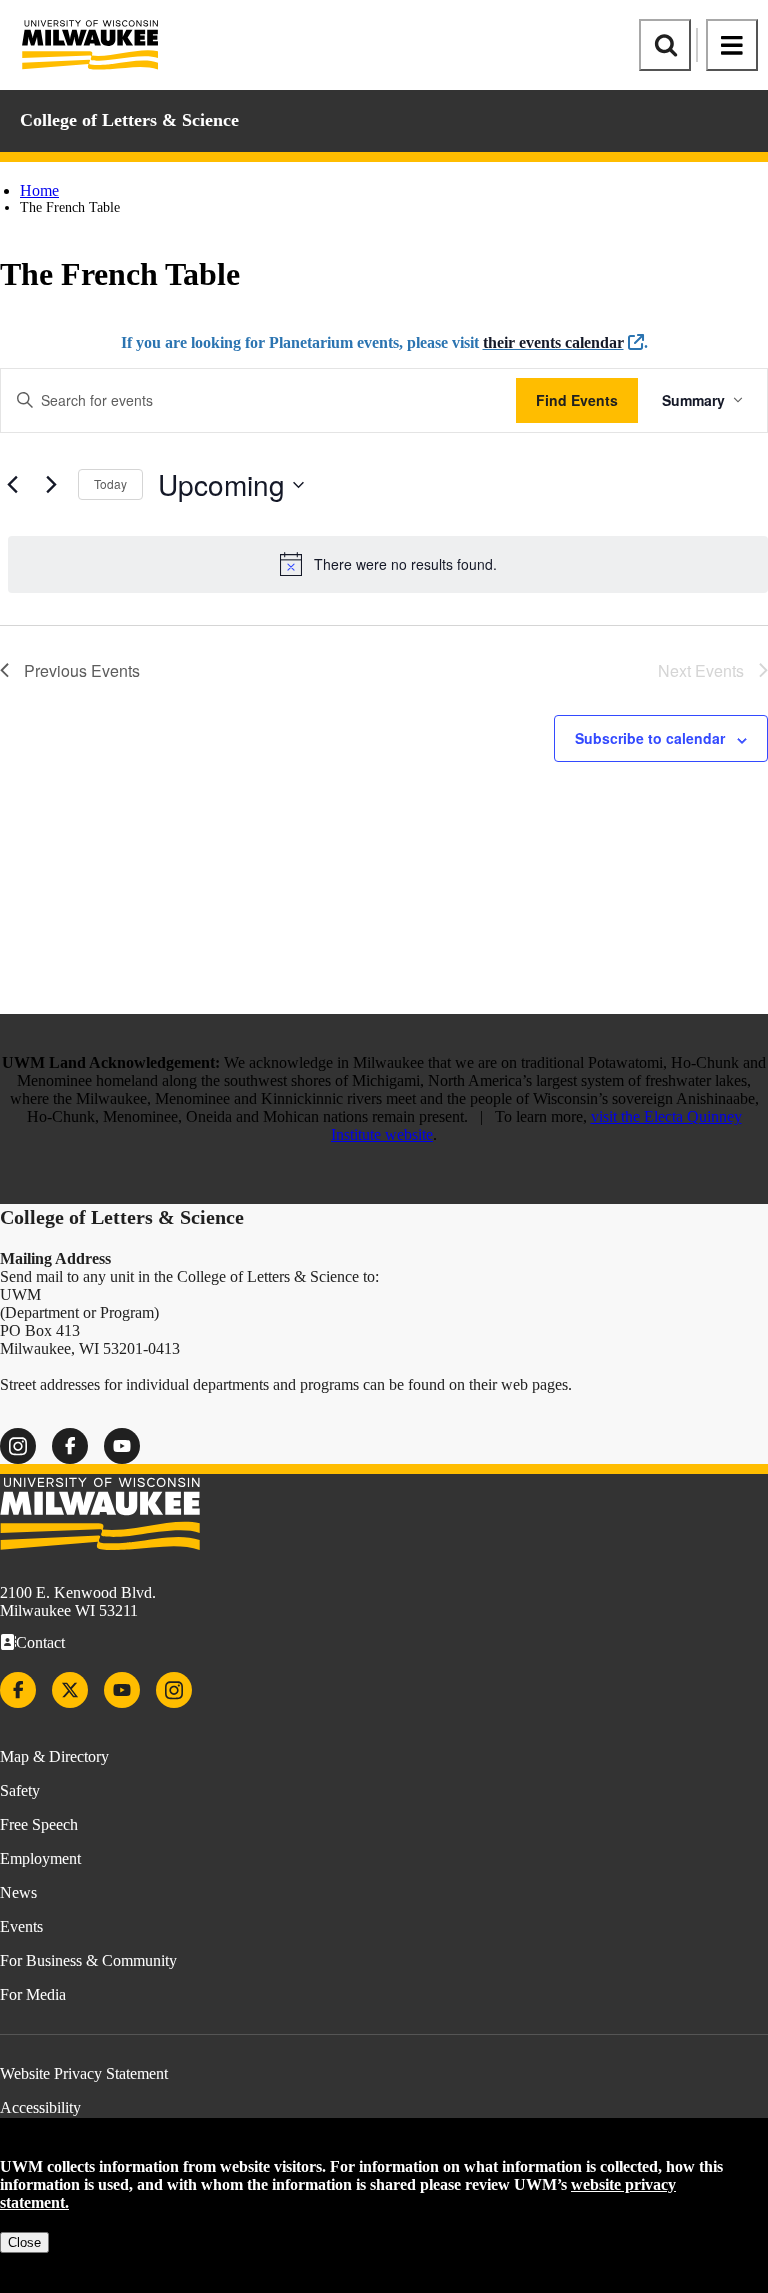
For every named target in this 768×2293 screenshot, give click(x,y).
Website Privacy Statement (84, 2073)
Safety (20, 1790)
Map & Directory (54, 1756)
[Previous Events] (12, 485)
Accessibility (40, 2107)
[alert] (388, 564)
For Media (33, 1994)
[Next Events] (51, 485)
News (18, 1892)
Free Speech (39, 1824)
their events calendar (553, 342)
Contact (40, 1642)
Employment (40, 1858)
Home (39, 190)
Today (110, 483)
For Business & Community (88, 1960)
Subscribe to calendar (650, 738)
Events (21, 1926)
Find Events (577, 400)
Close (24, 2242)
